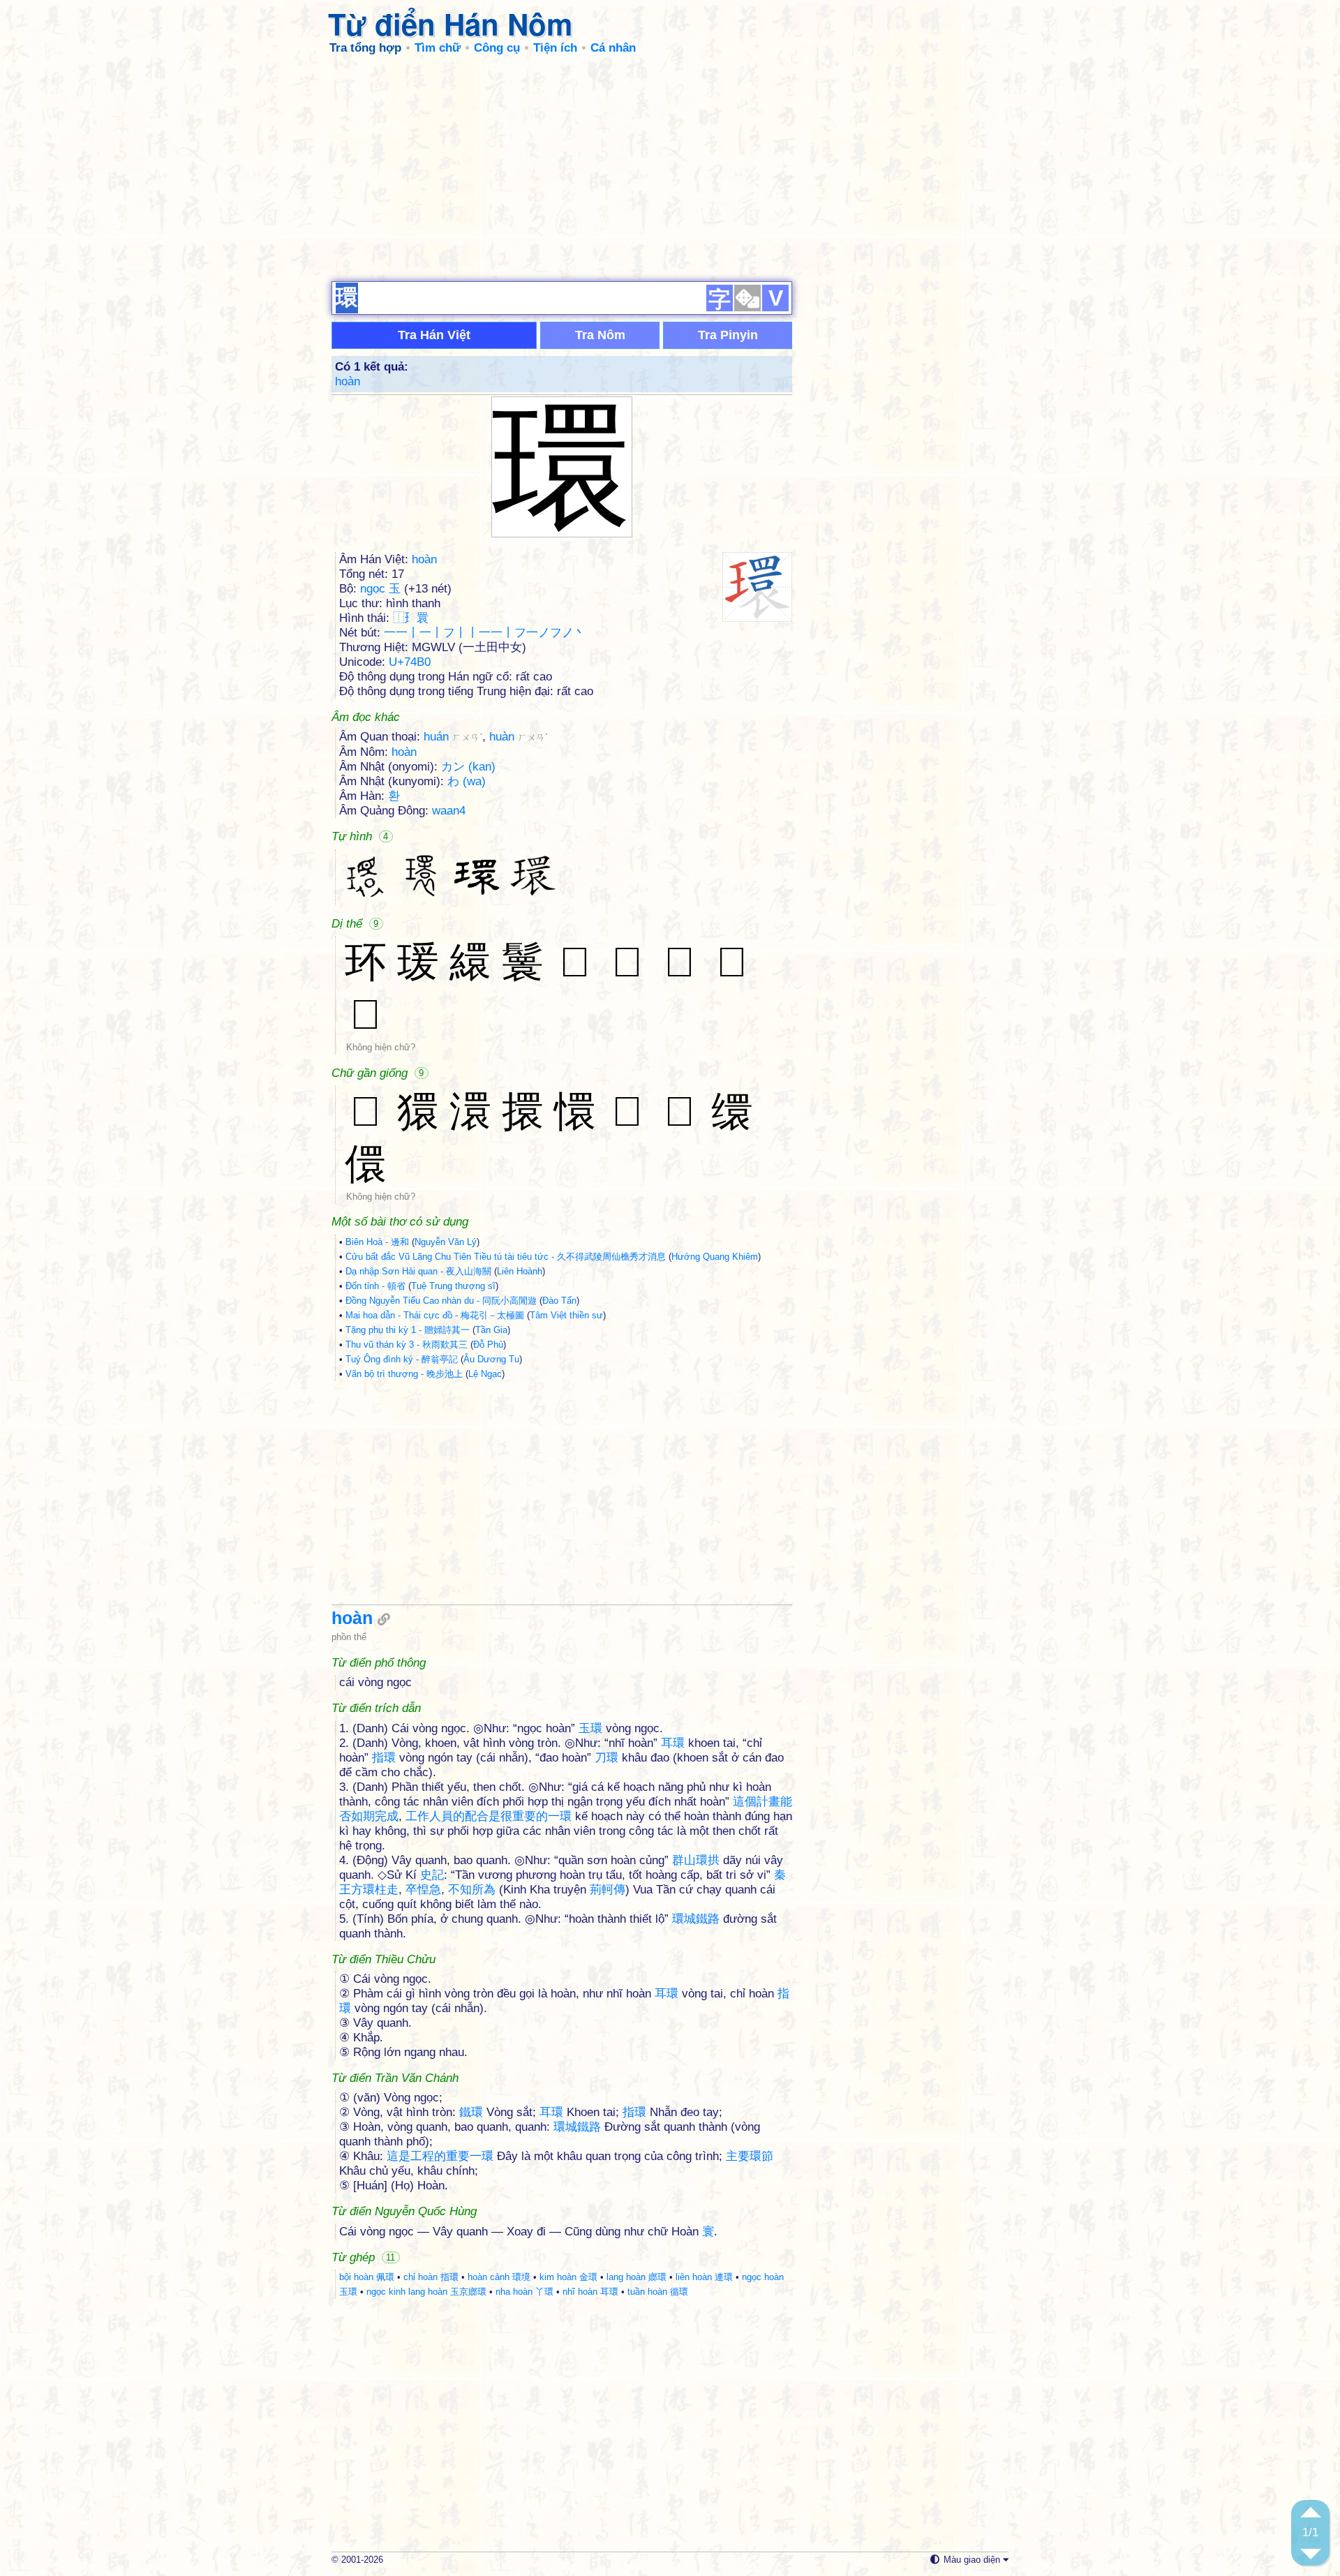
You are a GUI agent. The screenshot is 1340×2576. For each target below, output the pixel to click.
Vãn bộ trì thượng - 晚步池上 (404, 1374)
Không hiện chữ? (381, 1047)
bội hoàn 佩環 (367, 2277)
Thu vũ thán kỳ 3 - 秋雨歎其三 (407, 1345)
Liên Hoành (520, 1271)
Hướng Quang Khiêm (715, 1257)
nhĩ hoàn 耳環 (590, 2292)
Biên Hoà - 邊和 (377, 1242)
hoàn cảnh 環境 (499, 2277)
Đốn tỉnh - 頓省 (375, 1286)
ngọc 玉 (380, 589)
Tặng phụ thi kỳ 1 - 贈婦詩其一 (408, 1330)
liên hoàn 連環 (704, 2277)
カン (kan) (468, 767)
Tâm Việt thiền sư (566, 1315)
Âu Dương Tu (491, 1359)
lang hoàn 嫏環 (636, 2277)
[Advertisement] (670, 167)
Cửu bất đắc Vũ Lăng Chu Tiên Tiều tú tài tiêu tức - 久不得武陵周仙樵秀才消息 (506, 1257)
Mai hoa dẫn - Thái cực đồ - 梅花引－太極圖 (435, 1315)
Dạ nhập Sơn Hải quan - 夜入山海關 (418, 1271)
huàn (519, 737)
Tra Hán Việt (434, 335)
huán (453, 737)
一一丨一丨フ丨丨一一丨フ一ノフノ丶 (485, 633)
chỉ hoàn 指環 (431, 2277)
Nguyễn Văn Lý (446, 1242)
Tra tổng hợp (365, 48)
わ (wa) (467, 781)
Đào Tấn (559, 1301)
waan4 (449, 811)
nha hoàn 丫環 (524, 2292)
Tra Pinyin (728, 335)
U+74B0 (410, 662)
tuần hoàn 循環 (658, 2292)
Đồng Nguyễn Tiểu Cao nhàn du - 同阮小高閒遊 (441, 1301)
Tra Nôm (600, 335)
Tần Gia (491, 1330)
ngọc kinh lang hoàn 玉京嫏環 (426, 2292)
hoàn (348, 381)
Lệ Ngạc (485, 1374)
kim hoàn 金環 (568, 2277)
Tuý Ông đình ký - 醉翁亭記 (402, 1359)
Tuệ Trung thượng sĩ (453, 1286)
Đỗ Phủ (488, 1345)
